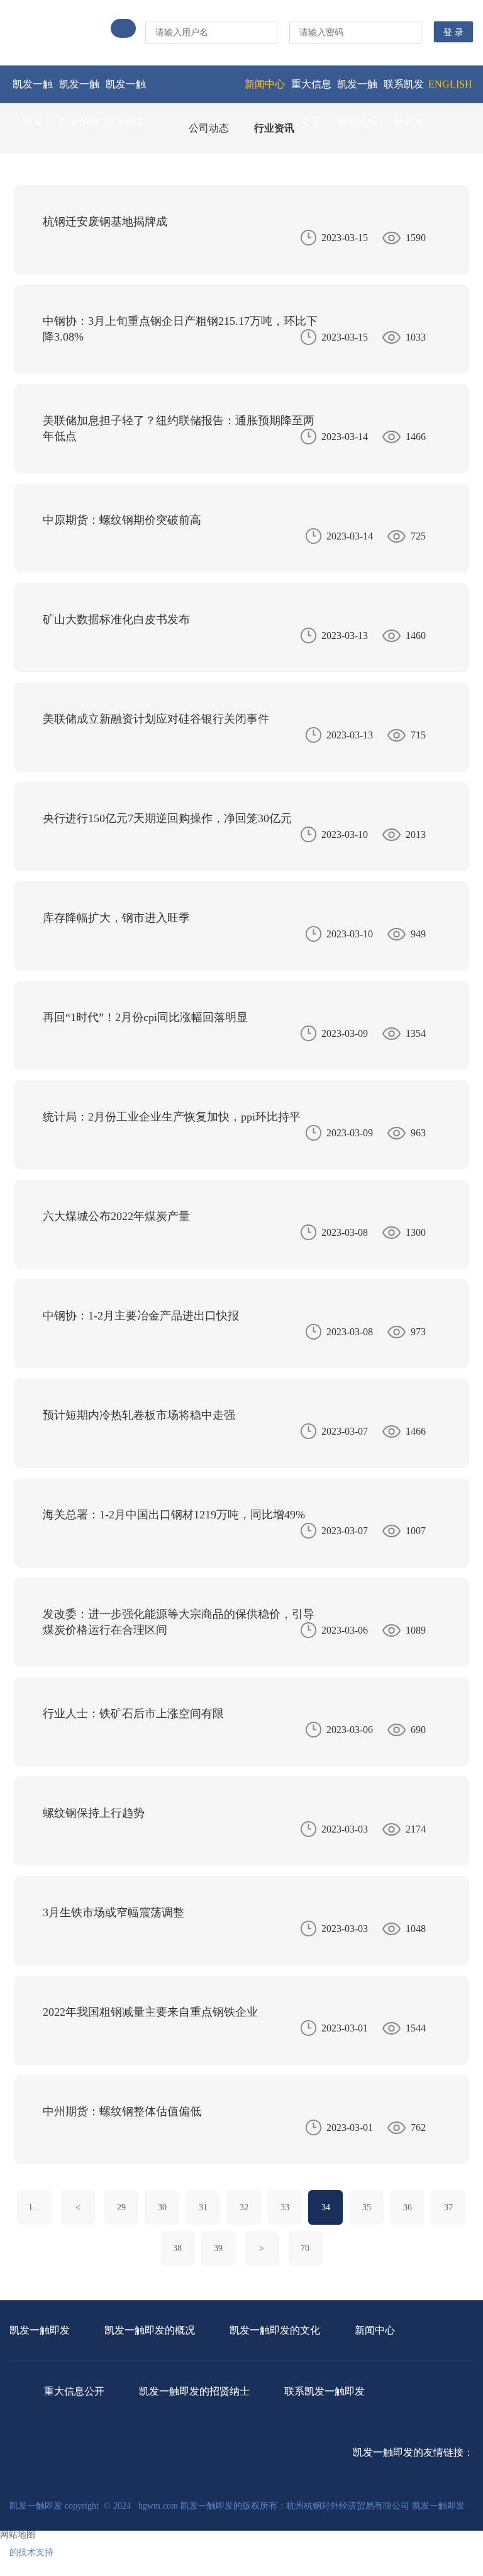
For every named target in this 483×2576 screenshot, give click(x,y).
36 (408, 2207)
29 (121, 2207)
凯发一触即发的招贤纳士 (357, 122)
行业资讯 (274, 128)
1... (34, 2207)
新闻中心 (265, 84)
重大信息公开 (311, 103)
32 (244, 2207)
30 (162, 2207)
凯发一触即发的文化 (126, 122)
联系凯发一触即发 (404, 103)
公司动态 (209, 128)
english (450, 84)
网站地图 (18, 2535)
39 (218, 2248)
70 (305, 2248)
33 (285, 2207)
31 (203, 2207)
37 (448, 2207)
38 (177, 2248)
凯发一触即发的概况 (79, 122)
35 (367, 2207)
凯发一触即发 (33, 103)
